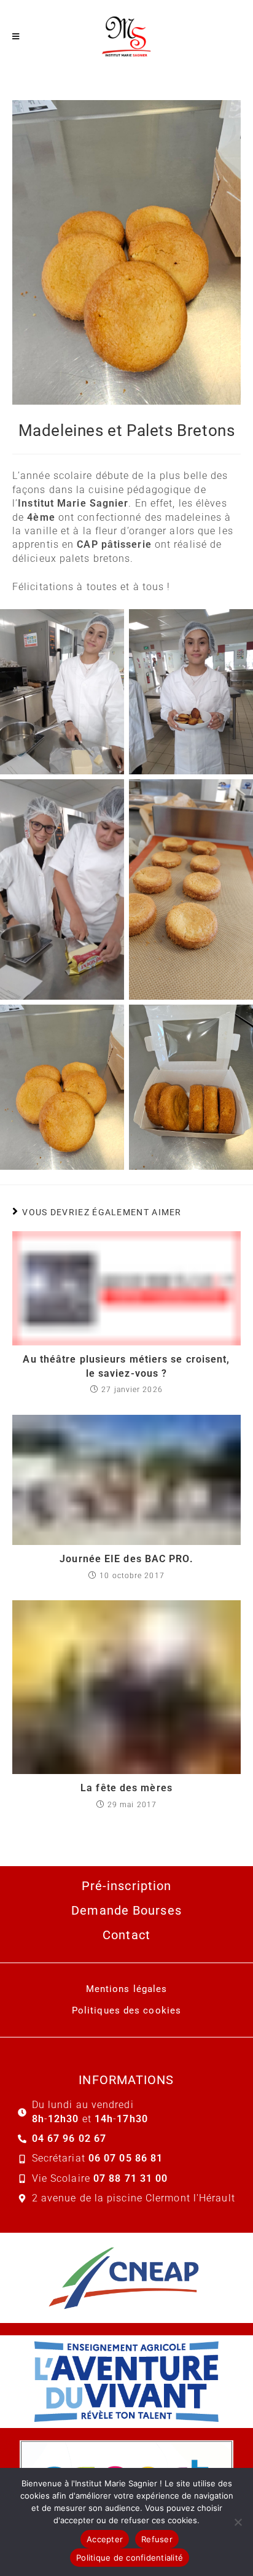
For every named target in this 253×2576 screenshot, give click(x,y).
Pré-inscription (127, 1886)
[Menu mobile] (16, 37)
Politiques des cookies (126, 2010)
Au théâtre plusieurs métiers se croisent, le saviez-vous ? (126, 1366)
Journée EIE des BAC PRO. (126, 1559)
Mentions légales (127, 1989)
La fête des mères (126, 1788)
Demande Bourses (126, 1910)
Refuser (157, 2539)
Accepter (105, 2539)
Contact (126, 1935)
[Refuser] (238, 2522)
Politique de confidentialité (130, 2558)
